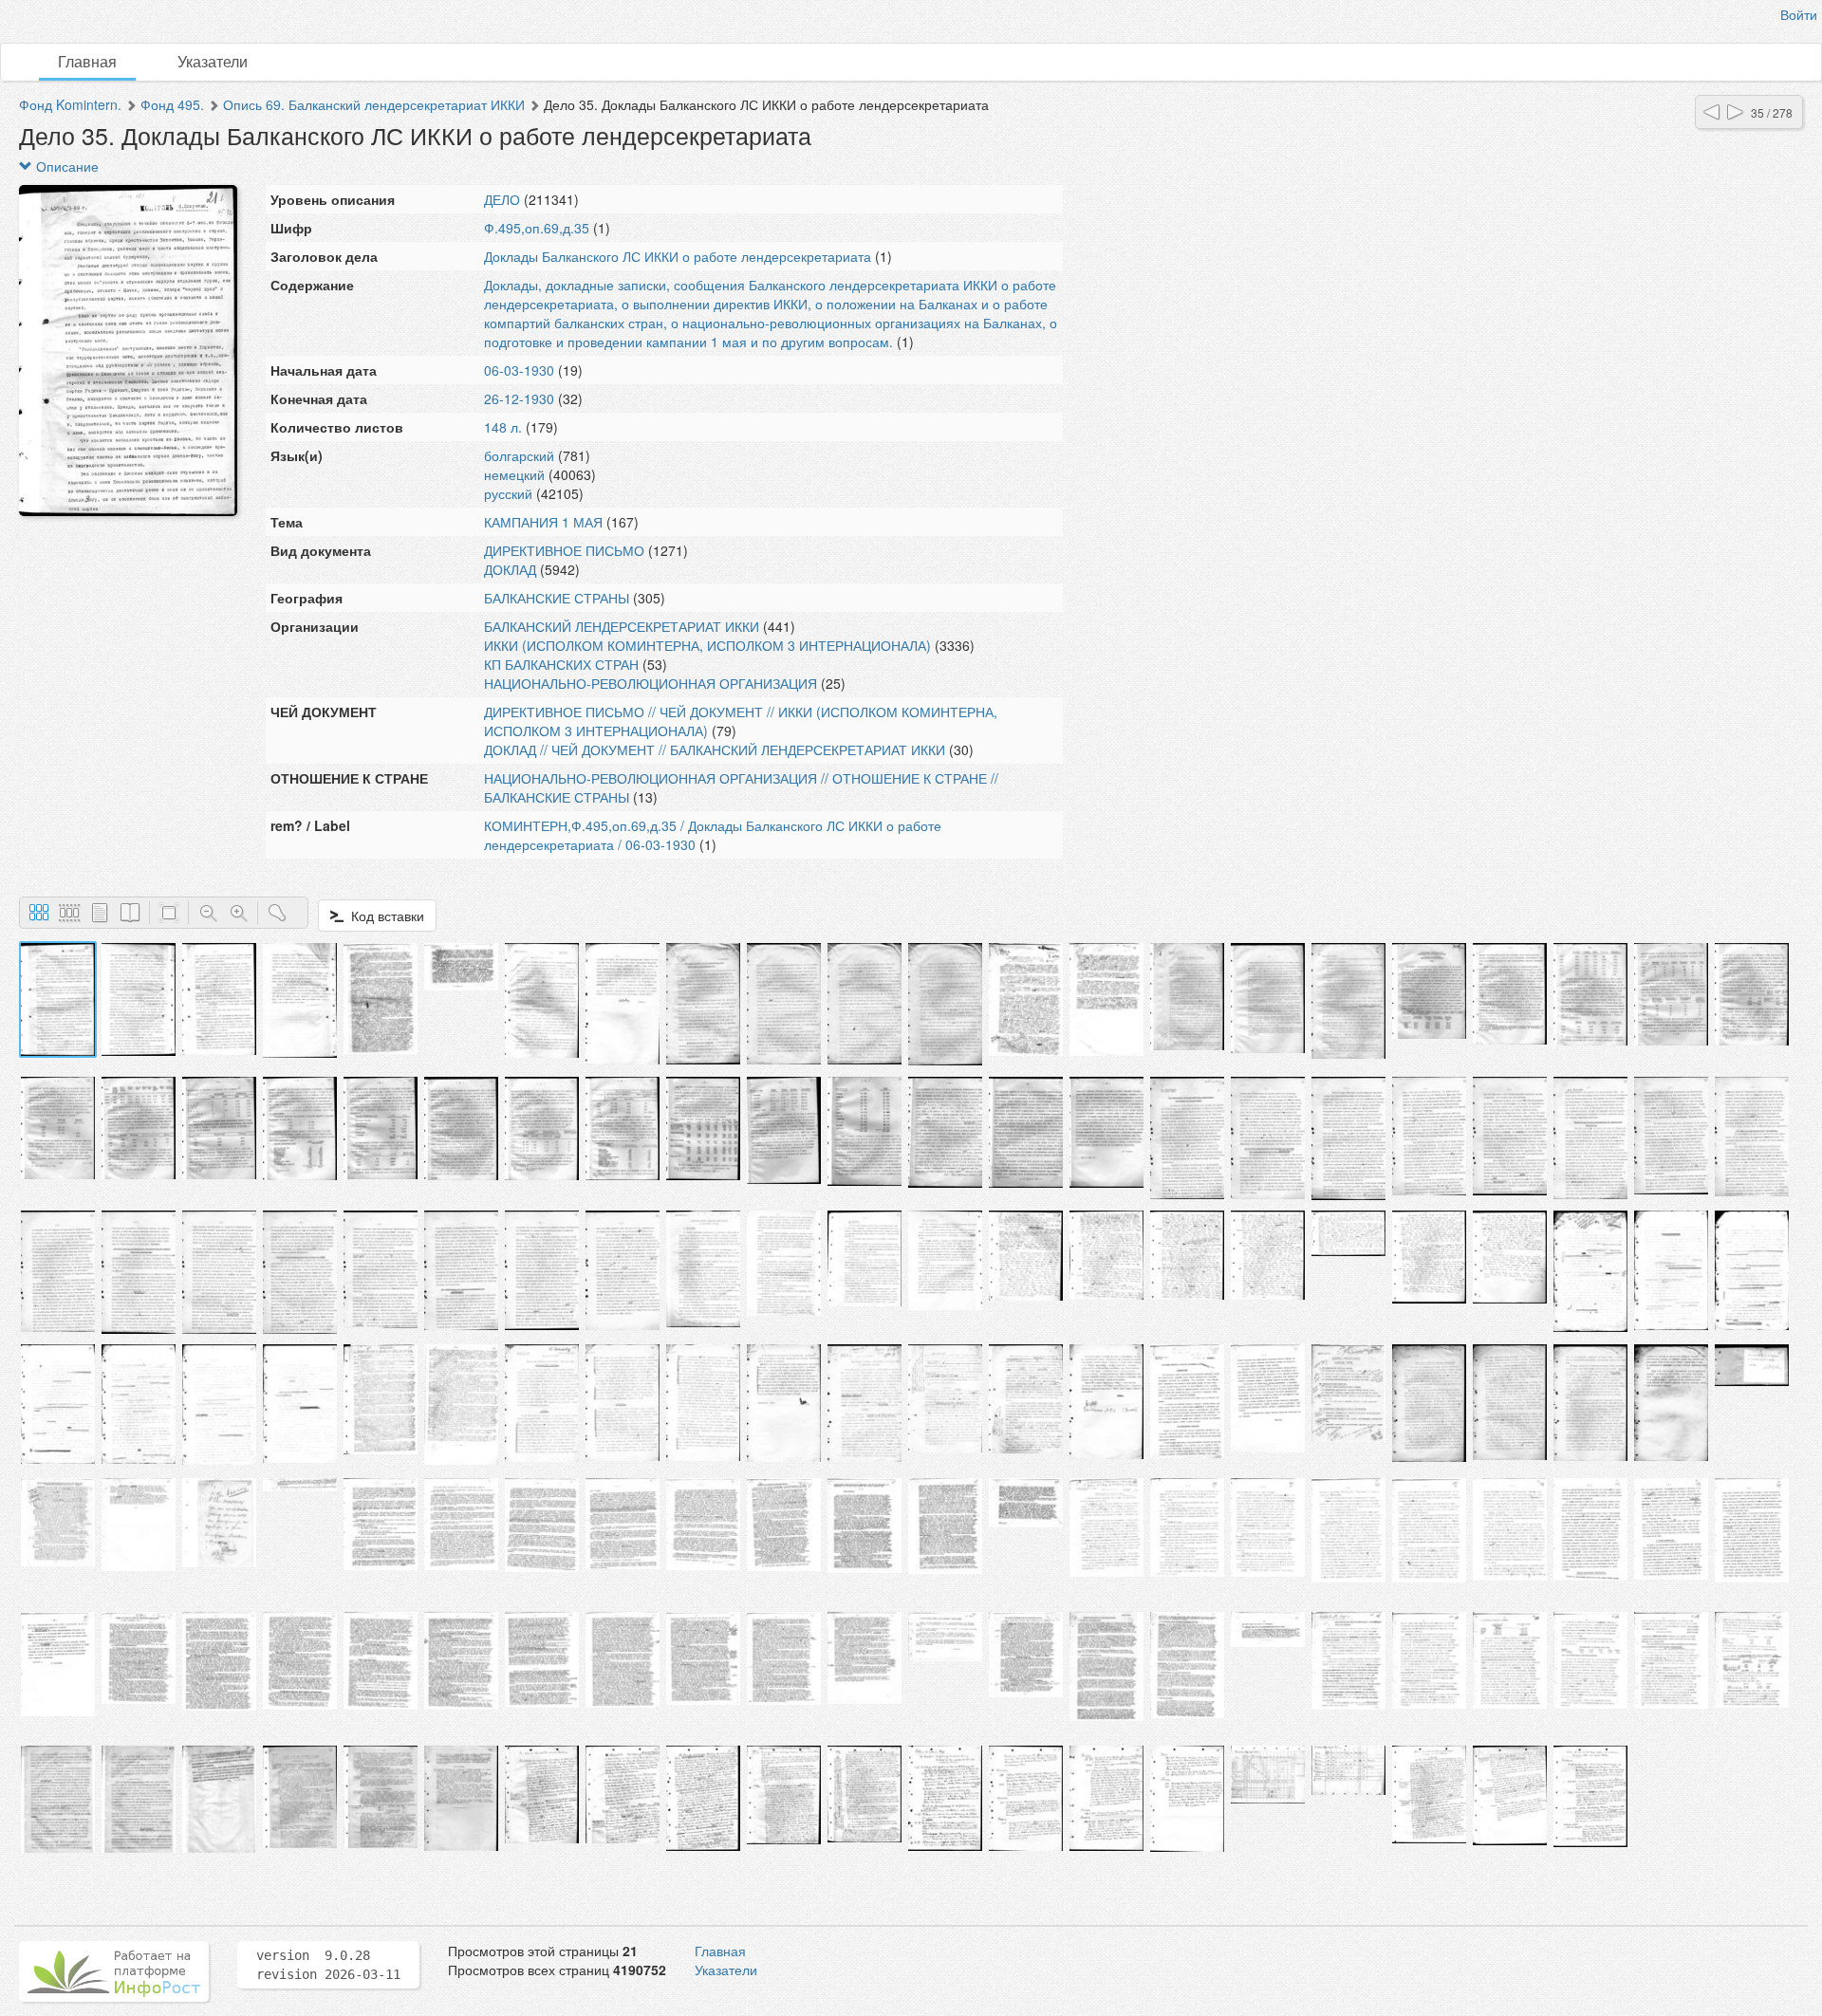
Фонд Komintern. (70, 104)
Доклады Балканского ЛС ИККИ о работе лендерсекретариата (678, 256)
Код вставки (384, 916)
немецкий (514, 474)
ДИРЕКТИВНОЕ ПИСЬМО (564, 550)
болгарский (519, 455)
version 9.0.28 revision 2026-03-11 (328, 1965)
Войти (1799, 14)
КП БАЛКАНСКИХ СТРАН (561, 664)
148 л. (503, 427)
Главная (87, 61)
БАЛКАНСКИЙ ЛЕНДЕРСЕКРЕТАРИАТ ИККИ (622, 626)
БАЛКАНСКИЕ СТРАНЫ (557, 598)
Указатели (213, 61)
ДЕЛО (502, 199)
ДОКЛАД (510, 569)
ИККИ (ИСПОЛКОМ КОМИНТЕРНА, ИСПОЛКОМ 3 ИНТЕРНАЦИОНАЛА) (707, 645)
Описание (65, 166)
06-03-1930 (519, 370)
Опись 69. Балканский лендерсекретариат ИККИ (374, 104)
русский (508, 493)
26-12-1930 (519, 398)
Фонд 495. (172, 104)
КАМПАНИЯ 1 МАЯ (543, 522)
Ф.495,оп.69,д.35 (537, 228)
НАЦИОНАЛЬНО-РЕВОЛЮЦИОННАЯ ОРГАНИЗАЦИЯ (651, 683)
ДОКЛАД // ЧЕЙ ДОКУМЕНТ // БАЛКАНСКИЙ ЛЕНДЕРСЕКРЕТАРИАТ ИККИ (715, 749)
